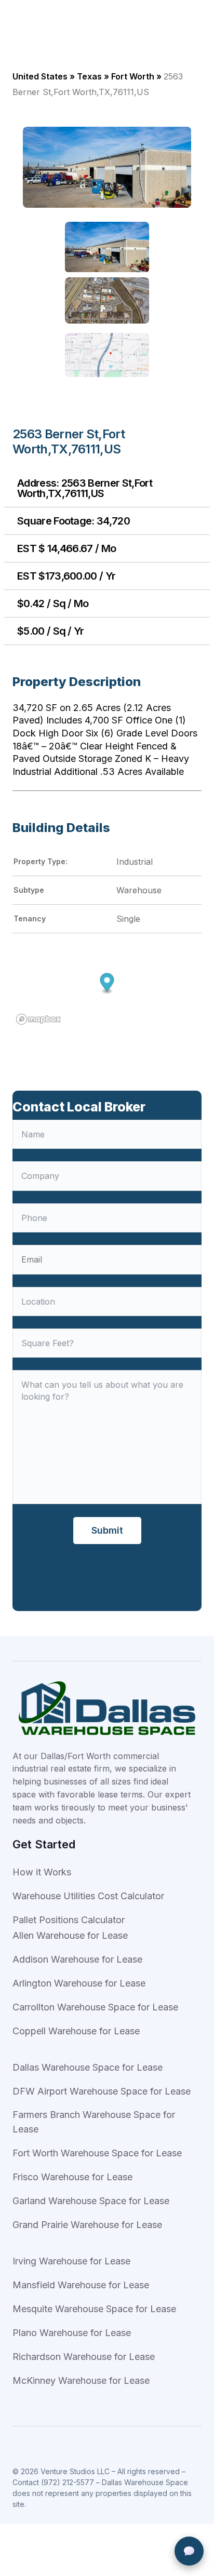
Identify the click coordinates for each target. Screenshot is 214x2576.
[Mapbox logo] (38, 1019)
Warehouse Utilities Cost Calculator (88, 1896)
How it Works (42, 1872)
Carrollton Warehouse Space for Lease (95, 2007)
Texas (89, 76)
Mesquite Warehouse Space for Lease (94, 2309)
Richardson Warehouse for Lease (84, 2357)
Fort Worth (133, 76)
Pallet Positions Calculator (69, 1920)
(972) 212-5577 (68, 2482)
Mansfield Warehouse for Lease (81, 2285)
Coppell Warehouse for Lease (76, 2031)
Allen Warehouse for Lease (70, 1935)
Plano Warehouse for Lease (72, 2333)
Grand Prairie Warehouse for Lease (87, 2225)
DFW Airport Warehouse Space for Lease (102, 2091)
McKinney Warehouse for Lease (81, 2380)
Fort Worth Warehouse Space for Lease (97, 2153)
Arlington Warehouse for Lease (79, 1983)
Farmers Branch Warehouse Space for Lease (94, 2122)
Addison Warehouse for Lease (77, 1959)
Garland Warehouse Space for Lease (91, 2201)
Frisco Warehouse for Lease (72, 2177)
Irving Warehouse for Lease (71, 2261)
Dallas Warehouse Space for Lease (88, 2067)
